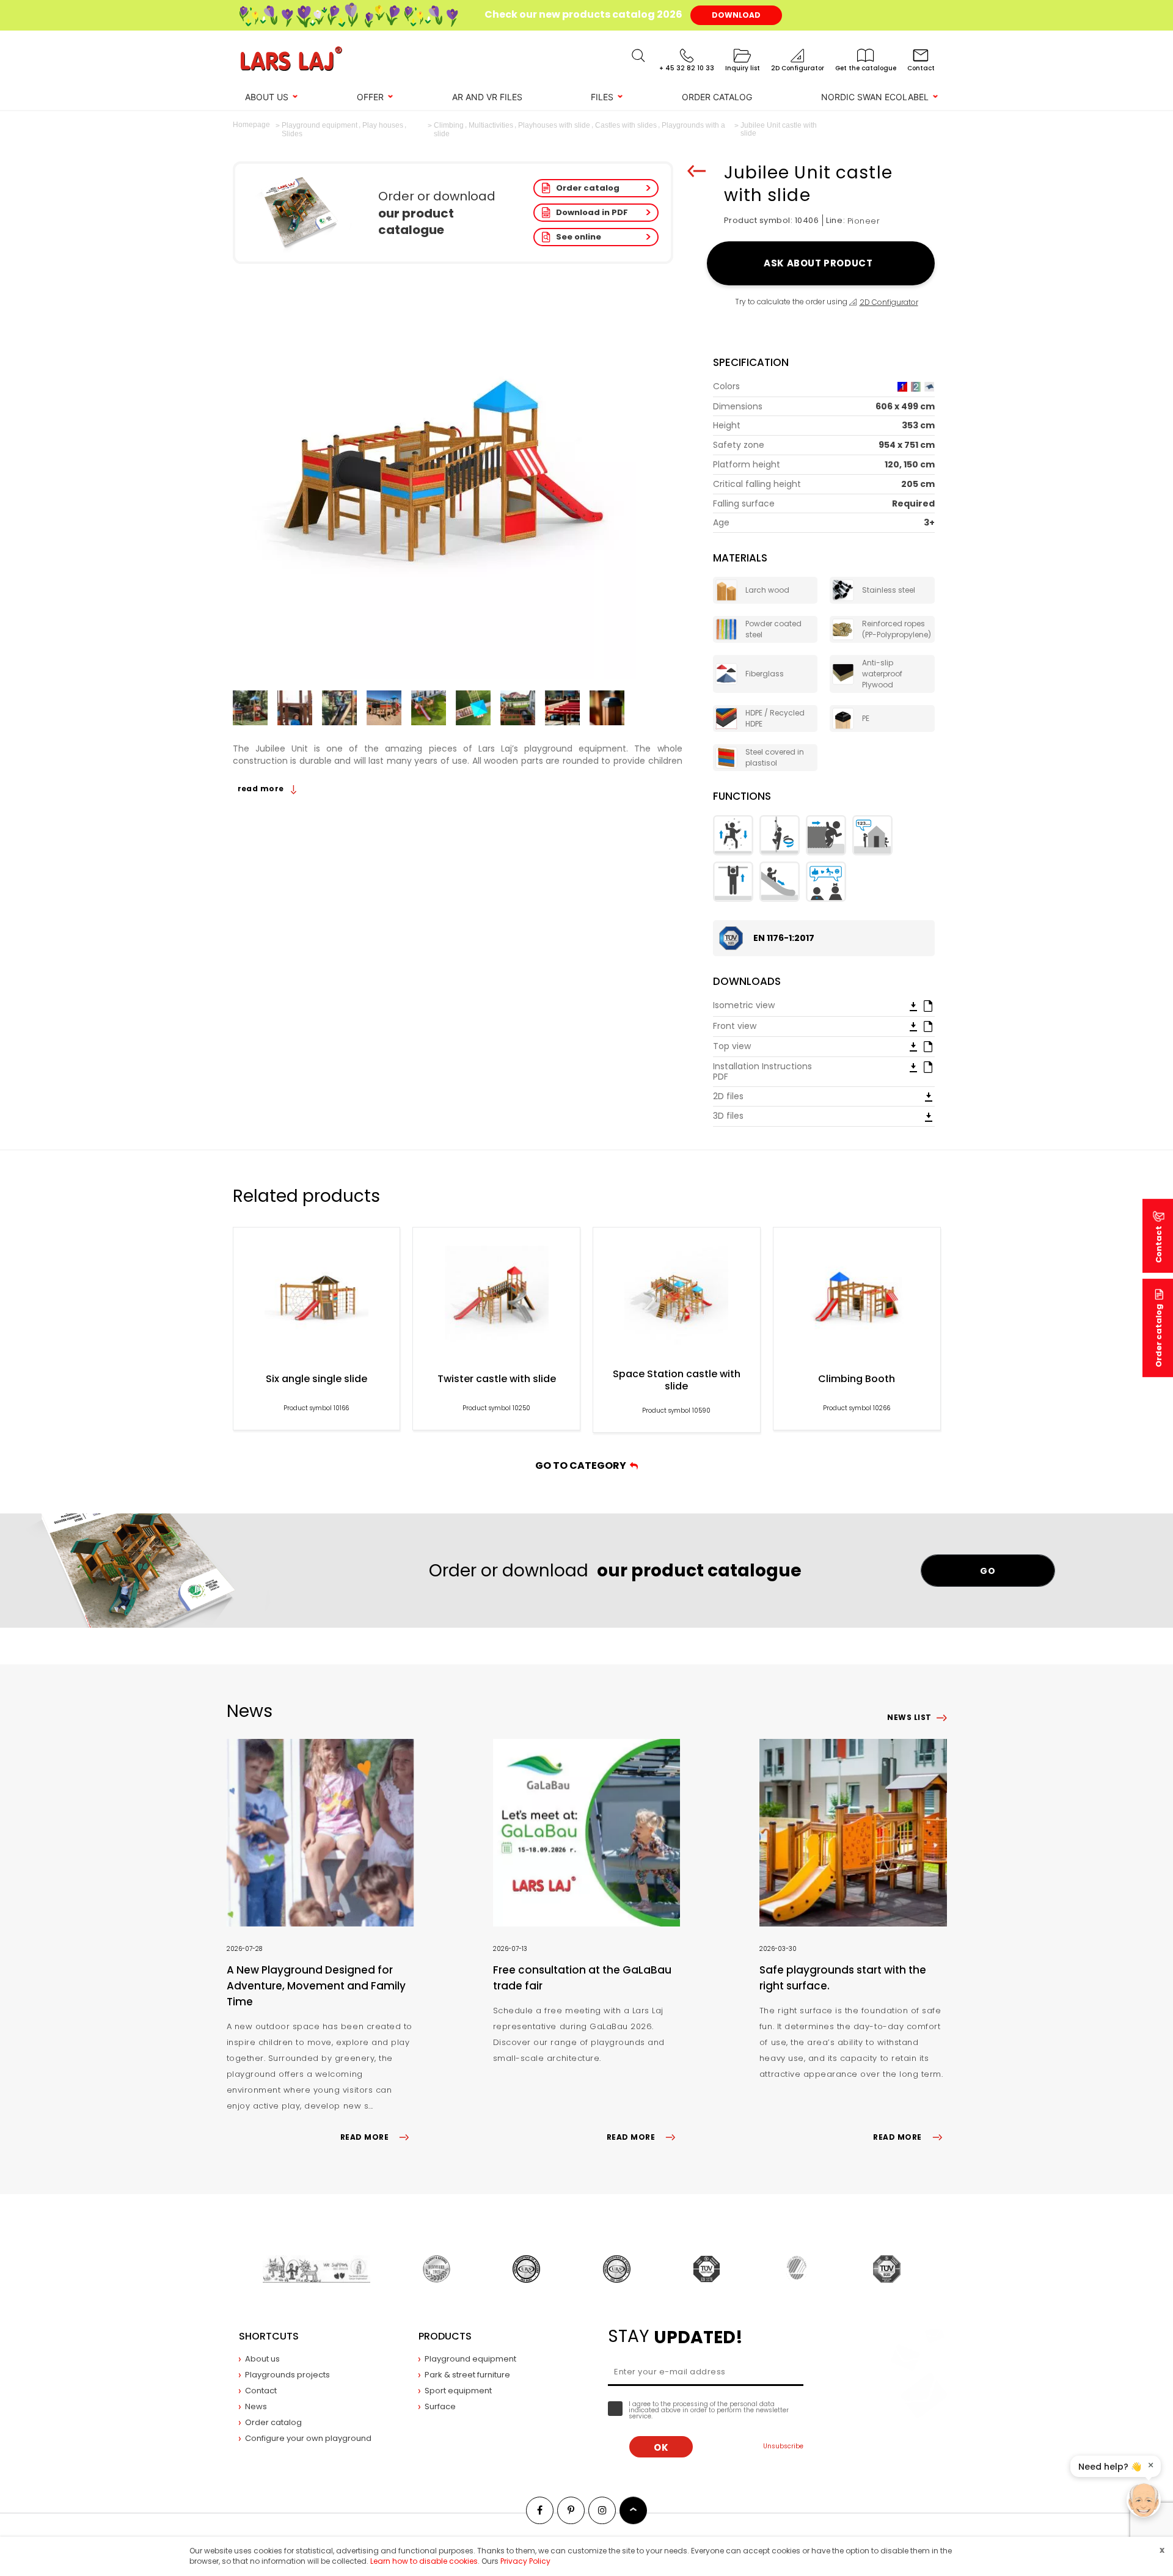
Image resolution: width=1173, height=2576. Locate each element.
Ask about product (820, 263)
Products (445, 2336)
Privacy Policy (525, 2561)
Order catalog (588, 188)
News (256, 2406)
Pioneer (864, 221)
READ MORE (364, 2137)
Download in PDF (592, 212)
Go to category (583, 1465)
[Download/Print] (913, 1006)
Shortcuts (269, 2336)
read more (262, 789)
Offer (370, 97)
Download (736, 15)
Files (602, 97)
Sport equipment (458, 2391)
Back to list (696, 171)
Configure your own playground (308, 2438)
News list (909, 1717)
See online (579, 237)
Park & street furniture (467, 2375)
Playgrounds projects (287, 2375)
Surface (440, 2406)
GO (988, 1571)
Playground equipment (470, 2359)
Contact (261, 2391)
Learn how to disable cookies (424, 2561)
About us (267, 97)
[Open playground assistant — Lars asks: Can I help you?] (1144, 2500)
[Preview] (928, 1005)
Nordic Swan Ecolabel (875, 97)
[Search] (638, 56)
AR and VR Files (487, 97)
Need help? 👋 (1110, 2467)
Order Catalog (717, 97)
